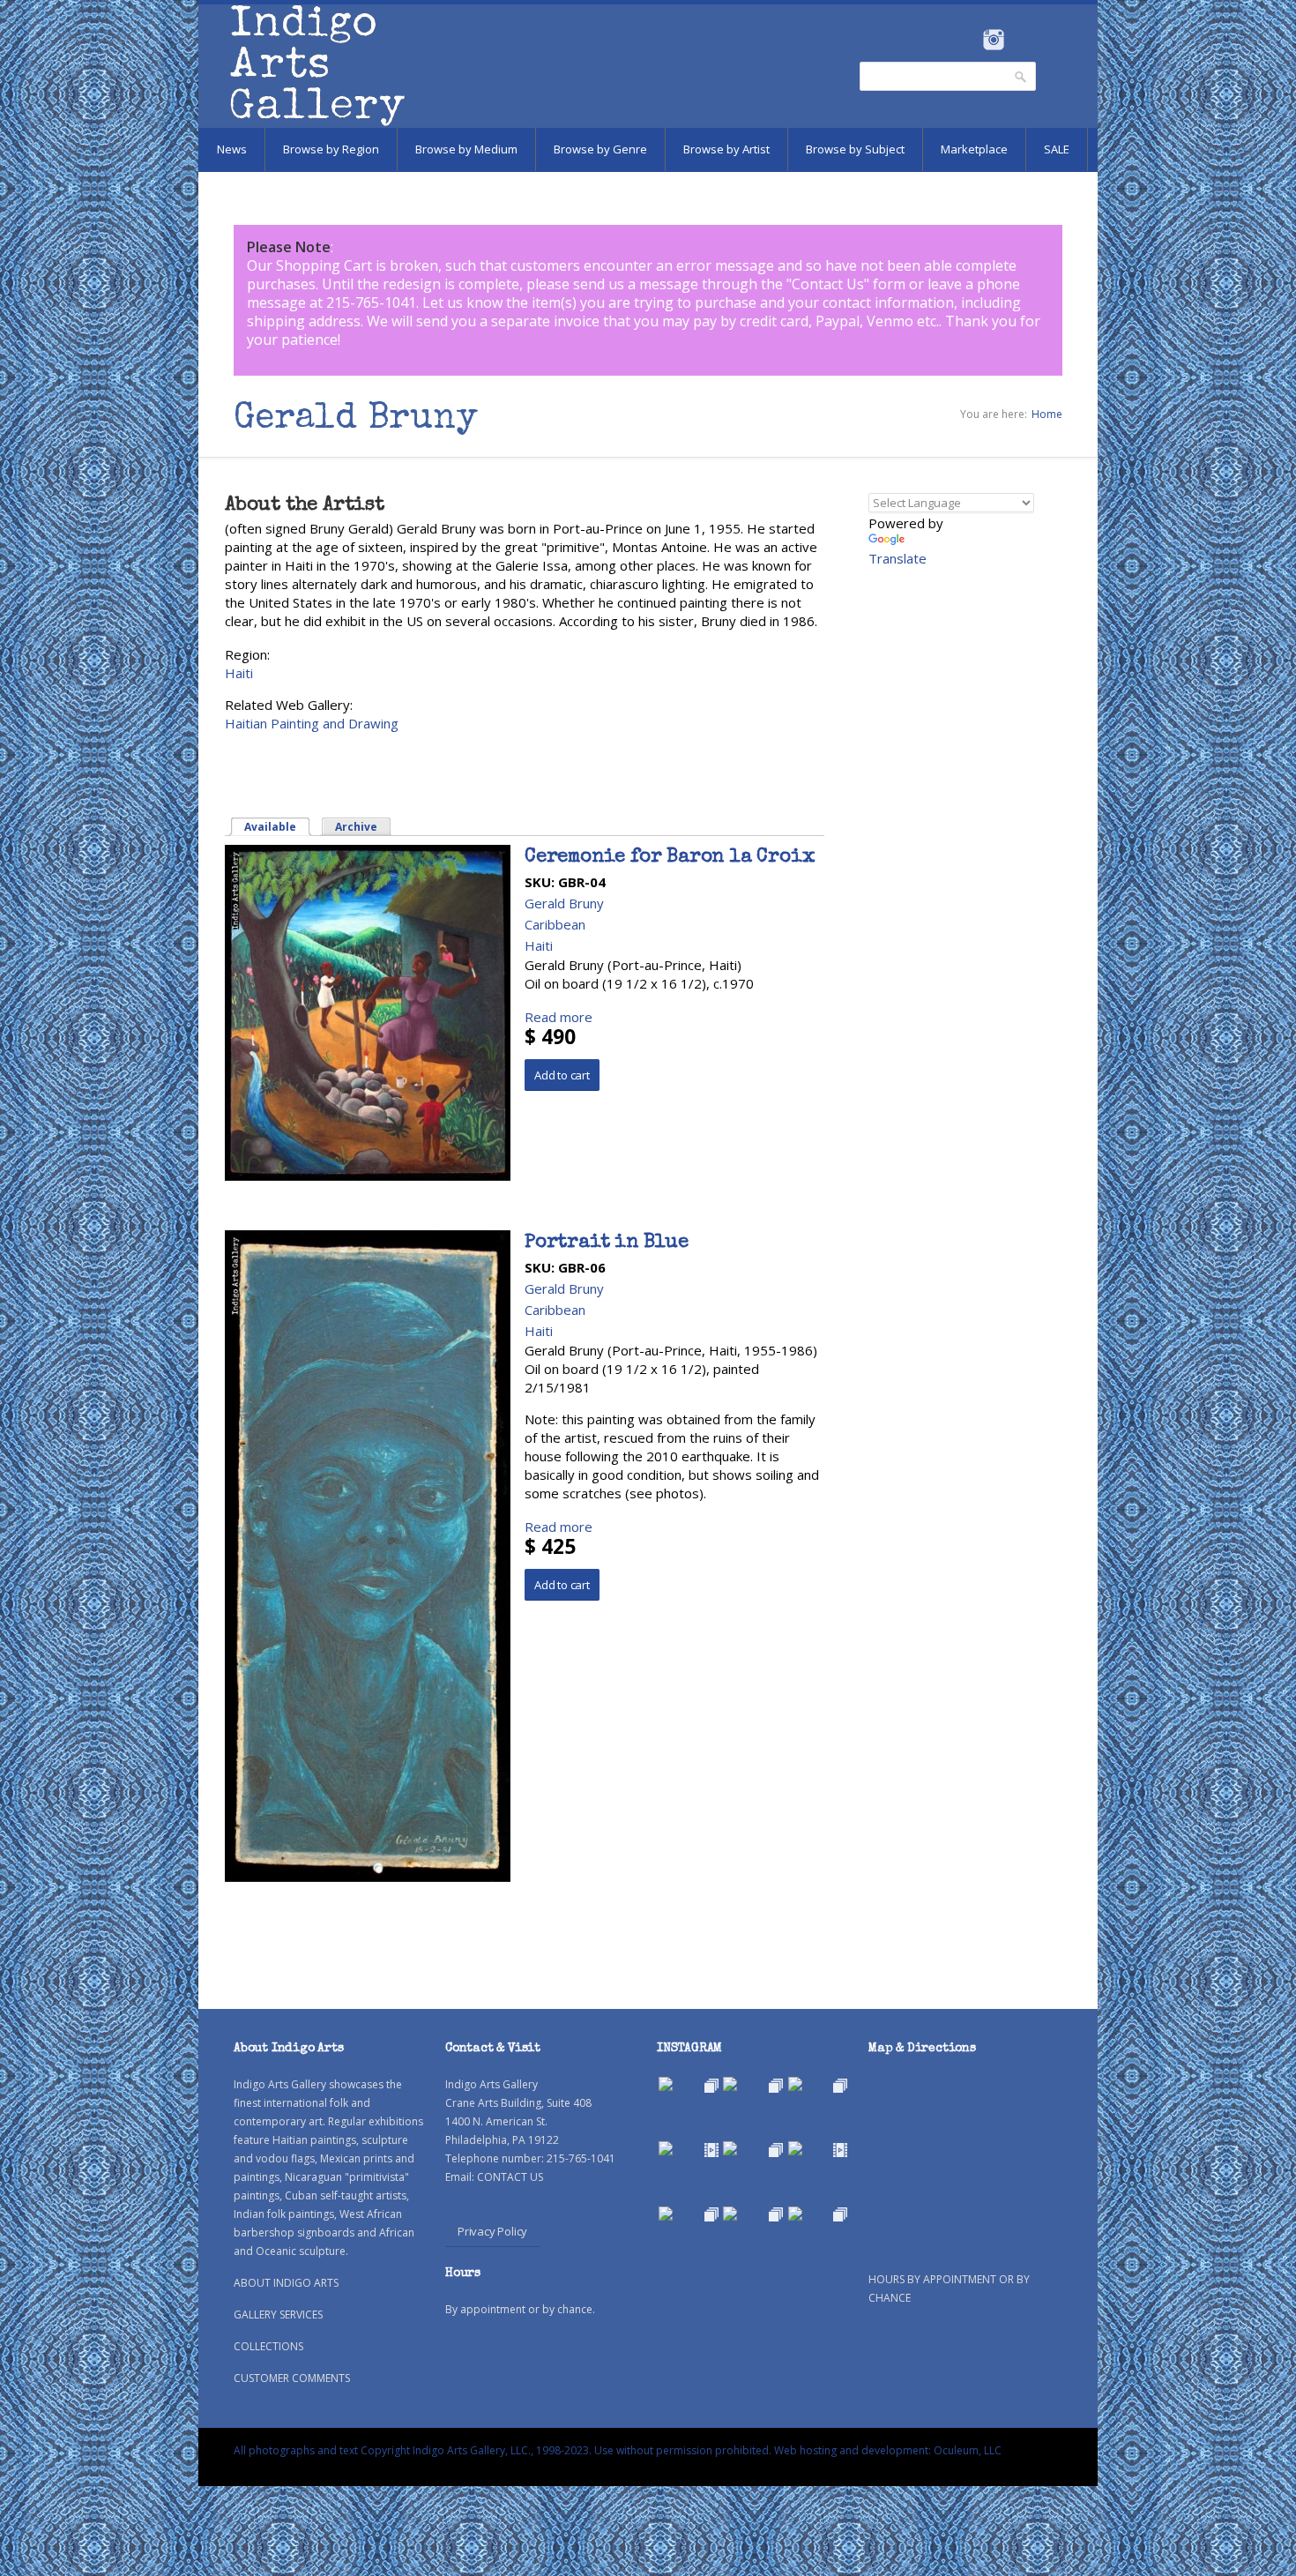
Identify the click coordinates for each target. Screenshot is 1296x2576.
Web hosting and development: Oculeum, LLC (888, 2450)
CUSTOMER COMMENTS (292, 2378)
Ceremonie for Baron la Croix (670, 858)
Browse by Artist (726, 149)
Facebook (969, 40)
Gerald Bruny (564, 903)
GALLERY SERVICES (278, 2315)
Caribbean (555, 924)
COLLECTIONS (268, 2346)
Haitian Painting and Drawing (312, 723)
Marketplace (974, 149)
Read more (559, 1017)
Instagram (993, 40)
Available (278, 827)
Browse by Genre (600, 149)
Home (1047, 414)
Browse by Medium (466, 149)
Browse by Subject (855, 149)
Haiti (239, 673)
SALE (1057, 149)
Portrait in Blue (607, 1243)
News (232, 149)
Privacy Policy (492, 2231)
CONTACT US (510, 2177)
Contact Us (828, 284)
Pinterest (1020, 40)
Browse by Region (331, 149)
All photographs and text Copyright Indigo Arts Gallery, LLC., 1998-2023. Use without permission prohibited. (503, 2450)
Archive (356, 827)
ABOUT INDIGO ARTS (286, 2283)
